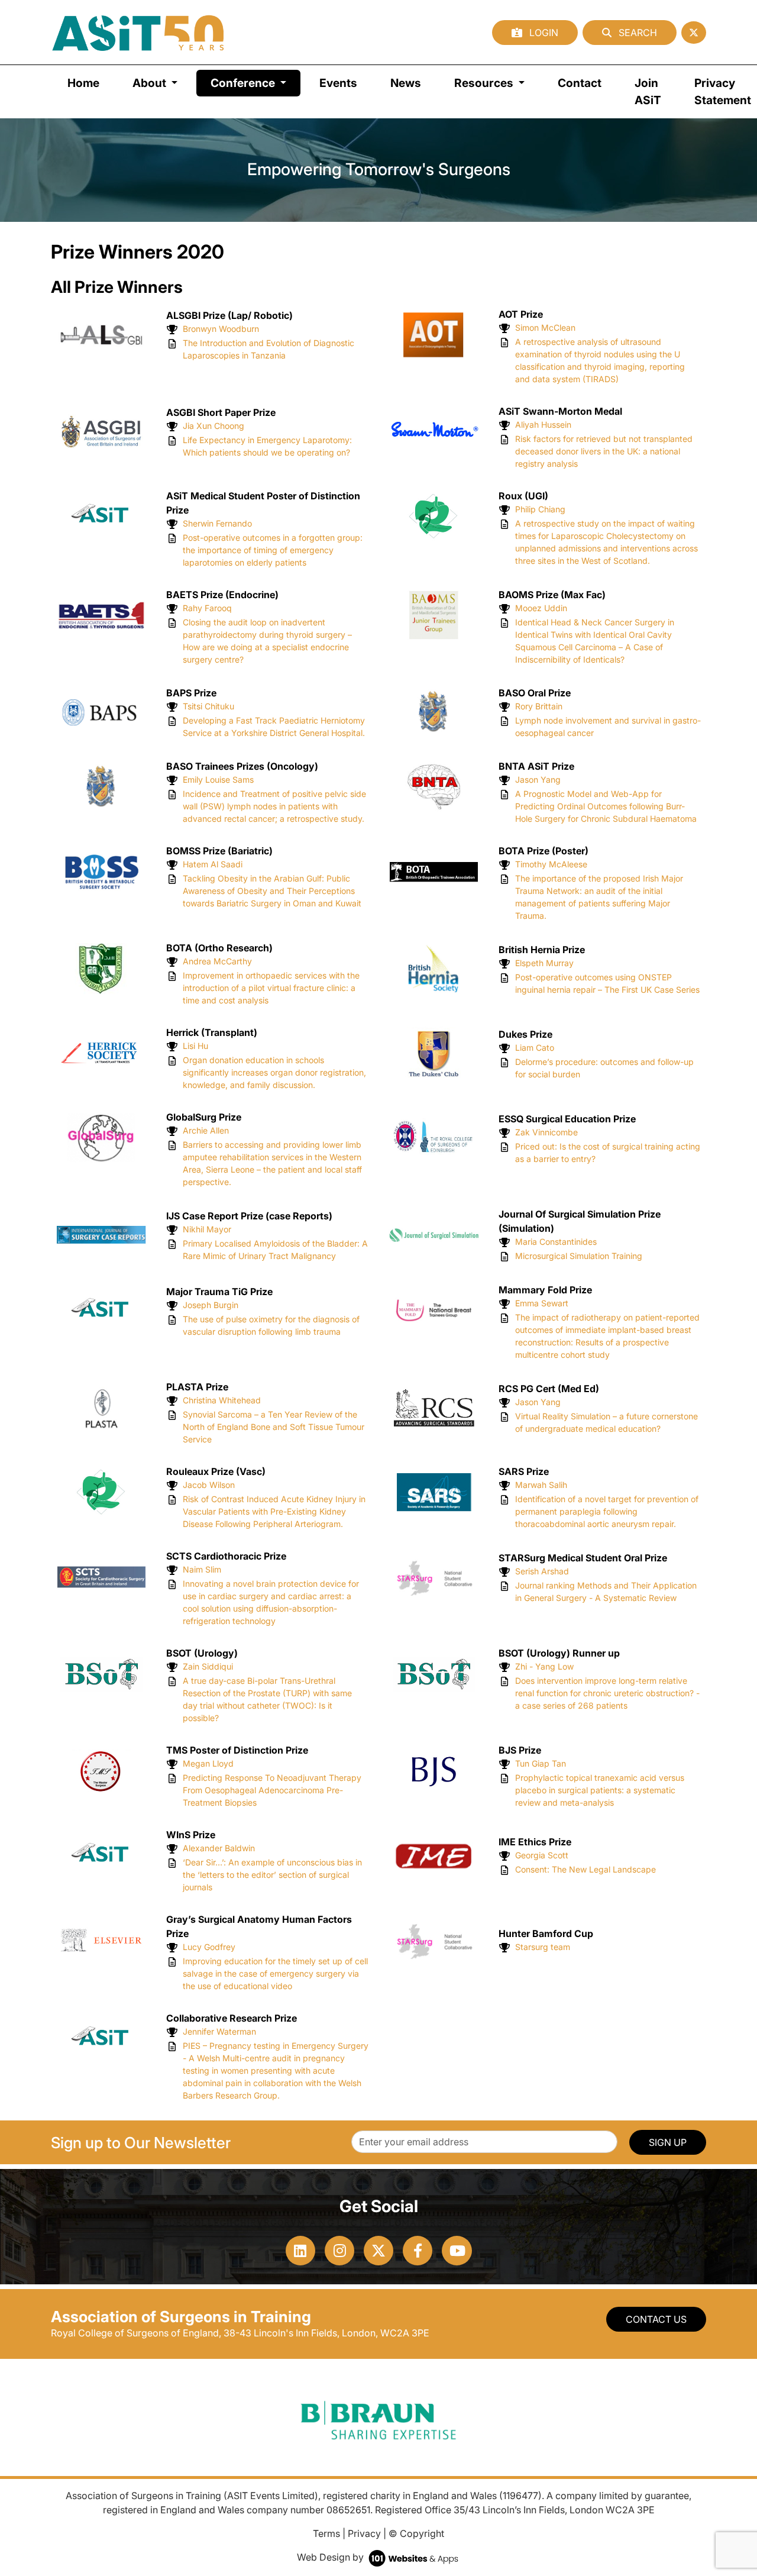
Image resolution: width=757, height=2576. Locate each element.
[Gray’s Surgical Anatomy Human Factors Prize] (101, 1939)
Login (543, 33)
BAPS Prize (191, 693)
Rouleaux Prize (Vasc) (216, 1471)
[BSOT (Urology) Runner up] (434, 1673)
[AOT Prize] (434, 334)
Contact (580, 83)
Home (83, 83)
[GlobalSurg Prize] (101, 1137)
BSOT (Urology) (202, 1653)
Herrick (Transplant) (212, 1032)
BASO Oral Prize (535, 693)
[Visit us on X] (378, 2251)
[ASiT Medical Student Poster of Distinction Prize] (101, 515)
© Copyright (416, 2533)
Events (338, 83)
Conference (255, 83)
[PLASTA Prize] (101, 1407)
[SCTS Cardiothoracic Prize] (101, 1576)
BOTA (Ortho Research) (219, 948)
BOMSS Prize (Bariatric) (219, 851)
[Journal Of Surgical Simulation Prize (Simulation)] (434, 1234)
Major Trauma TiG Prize (219, 1292)
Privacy (364, 2533)
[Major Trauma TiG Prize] (101, 1310)
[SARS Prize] (434, 1492)
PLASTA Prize (197, 1387)
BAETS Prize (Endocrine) (222, 595)
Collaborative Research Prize (232, 2018)
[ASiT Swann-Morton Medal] (434, 431)
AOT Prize (521, 314)
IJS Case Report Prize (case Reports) (249, 1216)
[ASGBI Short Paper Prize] (101, 431)
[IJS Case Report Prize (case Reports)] (101, 1234)
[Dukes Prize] (434, 1053)
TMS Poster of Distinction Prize (237, 1750)
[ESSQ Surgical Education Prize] (434, 1137)
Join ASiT (648, 91)
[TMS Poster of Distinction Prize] (101, 1770)
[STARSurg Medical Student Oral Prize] (434, 1576)
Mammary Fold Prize (545, 1290)
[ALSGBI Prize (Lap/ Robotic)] (101, 334)
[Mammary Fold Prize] (434, 1310)
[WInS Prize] (101, 1855)
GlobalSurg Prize (204, 1117)
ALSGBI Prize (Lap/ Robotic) (229, 315)
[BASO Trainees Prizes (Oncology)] (101, 786)
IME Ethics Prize (535, 1842)
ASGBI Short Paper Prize (221, 412)
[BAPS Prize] (101, 711)
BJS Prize (520, 1750)
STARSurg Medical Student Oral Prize (583, 1558)
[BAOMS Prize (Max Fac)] (434, 614)
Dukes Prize (525, 1034)
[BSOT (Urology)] (101, 1673)
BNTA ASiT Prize (536, 766)
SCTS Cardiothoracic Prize (226, 1556)
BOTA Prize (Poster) (544, 851)
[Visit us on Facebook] (418, 2251)
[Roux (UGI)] (434, 515)
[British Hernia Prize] (434, 968)
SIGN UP (668, 2142)
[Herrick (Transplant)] (101, 1053)
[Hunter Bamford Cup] (434, 1939)
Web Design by (331, 2557)
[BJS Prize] (434, 1770)
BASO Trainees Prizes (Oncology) (242, 766)
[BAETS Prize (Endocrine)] (101, 614)
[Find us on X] (694, 33)
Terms (326, 2533)
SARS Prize (524, 1471)
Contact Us (656, 2319)
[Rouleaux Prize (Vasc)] (101, 1492)
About (151, 83)
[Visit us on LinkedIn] (300, 2251)
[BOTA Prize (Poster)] (434, 871)
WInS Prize (191, 1835)
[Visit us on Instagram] (339, 2251)
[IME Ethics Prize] (434, 1855)
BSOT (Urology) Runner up (559, 1653)
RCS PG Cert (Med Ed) (549, 1389)
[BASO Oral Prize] (434, 711)
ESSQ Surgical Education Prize (567, 1119)
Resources (485, 83)
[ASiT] (138, 32)
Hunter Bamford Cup (546, 1933)
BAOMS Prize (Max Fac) (552, 595)
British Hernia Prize (542, 950)
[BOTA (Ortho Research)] (101, 968)
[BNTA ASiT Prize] (434, 786)
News (406, 83)
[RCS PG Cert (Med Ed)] (434, 1407)
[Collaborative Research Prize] (101, 2038)
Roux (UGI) (523, 496)
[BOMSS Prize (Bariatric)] (101, 871)
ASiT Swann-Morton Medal (560, 411)
